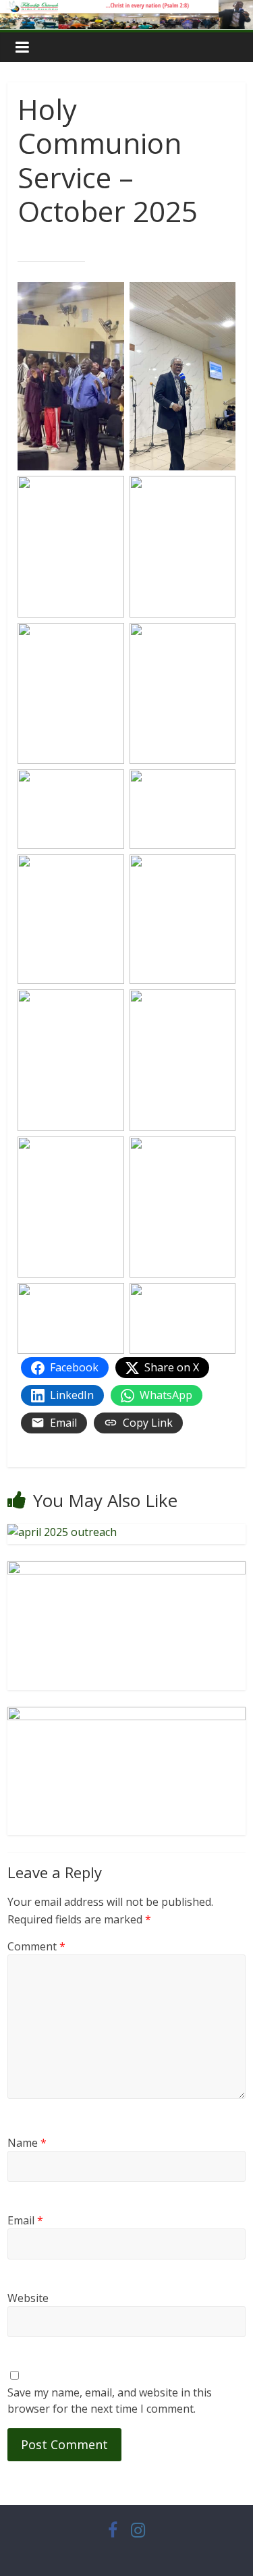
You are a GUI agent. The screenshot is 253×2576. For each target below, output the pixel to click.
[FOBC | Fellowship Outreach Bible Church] (126, 8)
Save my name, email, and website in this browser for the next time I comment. (110, 2401)
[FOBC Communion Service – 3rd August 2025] (126, 1715)
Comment (36, 1946)
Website (28, 2298)
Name (27, 2143)
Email (25, 2220)
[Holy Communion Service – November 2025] (126, 1569)
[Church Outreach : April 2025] (62, 1532)
